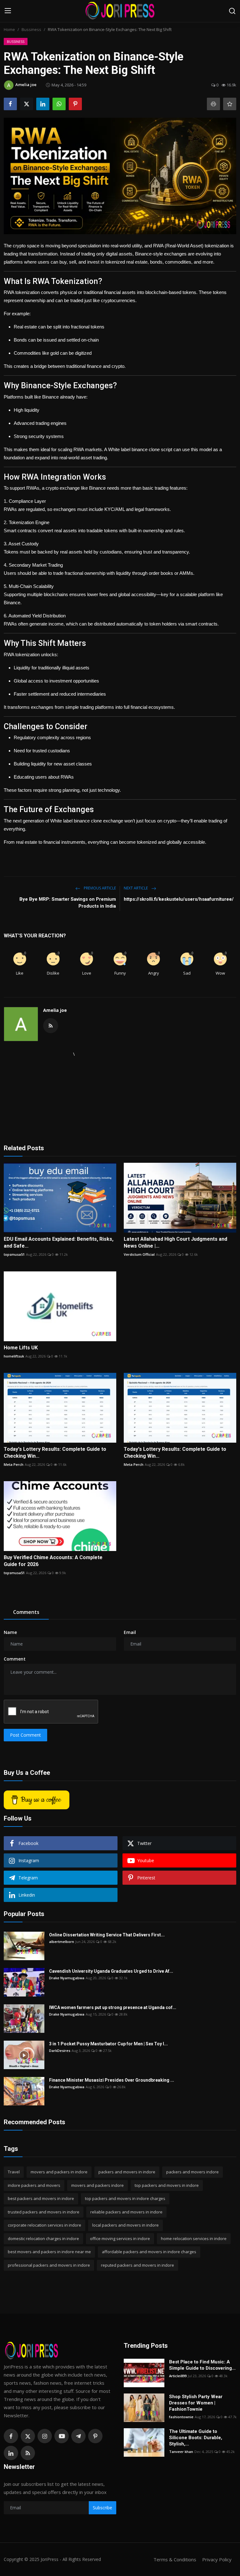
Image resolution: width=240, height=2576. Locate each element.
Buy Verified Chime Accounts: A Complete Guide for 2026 (53, 1561)
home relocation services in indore (194, 2239)
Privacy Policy (217, 2559)
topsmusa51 (14, 1254)
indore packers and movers (34, 2185)
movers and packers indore (97, 2185)
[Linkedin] (11, 2453)
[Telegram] (78, 2436)
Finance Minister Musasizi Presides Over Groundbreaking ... (112, 2080)
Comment (15, 1659)
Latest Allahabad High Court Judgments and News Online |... (175, 1242)
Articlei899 (178, 2376)
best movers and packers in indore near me (49, 2252)
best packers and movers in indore (41, 2198)
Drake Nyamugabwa (67, 1978)
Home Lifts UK (21, 1348)
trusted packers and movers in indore (44, 2212)
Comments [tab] (26, 1612)
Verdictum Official (139, 1254)
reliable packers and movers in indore (126, 2212)
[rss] (28, 2453)
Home (9, 29)
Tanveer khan (181, 2452)
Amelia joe (55, 1010)
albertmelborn (62, 1942)
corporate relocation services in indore (45, 2225)
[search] (232, 11)
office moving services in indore (120, 2239)
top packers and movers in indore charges (125, 2198)
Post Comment (25, 1735)
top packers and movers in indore (167, 2185)
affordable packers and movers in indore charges (149, 2252)
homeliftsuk (14, 1356)
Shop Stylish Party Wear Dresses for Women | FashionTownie (196, 2403)
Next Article (136, 888)
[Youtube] (62, 2436)
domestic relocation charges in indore (43, 2239)
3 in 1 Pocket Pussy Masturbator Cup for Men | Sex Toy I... (108, 2044)
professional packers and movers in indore (49, 2265)
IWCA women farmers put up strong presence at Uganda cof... (113, 2007)
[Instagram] (45, 2436)
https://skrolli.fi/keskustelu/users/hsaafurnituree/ (179, 899)
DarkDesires (60, 2050)
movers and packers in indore (59, 2172)
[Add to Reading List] (230, 104)
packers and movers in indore (127, 2172)
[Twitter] (28, 2436)
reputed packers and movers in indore (137, 2265)
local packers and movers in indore (125, 2225)
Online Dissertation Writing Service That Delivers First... (107, 1935)
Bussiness (31, 29)
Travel (14, 2172)
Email (130, 1632)
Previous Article (99, 888)
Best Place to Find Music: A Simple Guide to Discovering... (202, 2365)
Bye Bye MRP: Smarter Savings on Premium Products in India (68, 903)
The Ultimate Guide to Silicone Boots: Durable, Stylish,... (196, 2438)
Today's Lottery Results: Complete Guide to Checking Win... (55, 1453)
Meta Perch (14, 1464)
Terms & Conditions (175, 2559)
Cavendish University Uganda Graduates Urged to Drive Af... (111, 1971)
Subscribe (102, 2508)
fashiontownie (181, 2417)
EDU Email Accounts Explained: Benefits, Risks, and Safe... (59, 1242)
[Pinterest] (95, 2436)
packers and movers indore (192, 2172)
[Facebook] (11, 2436)
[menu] (8, 11)
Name (10, 1632)
